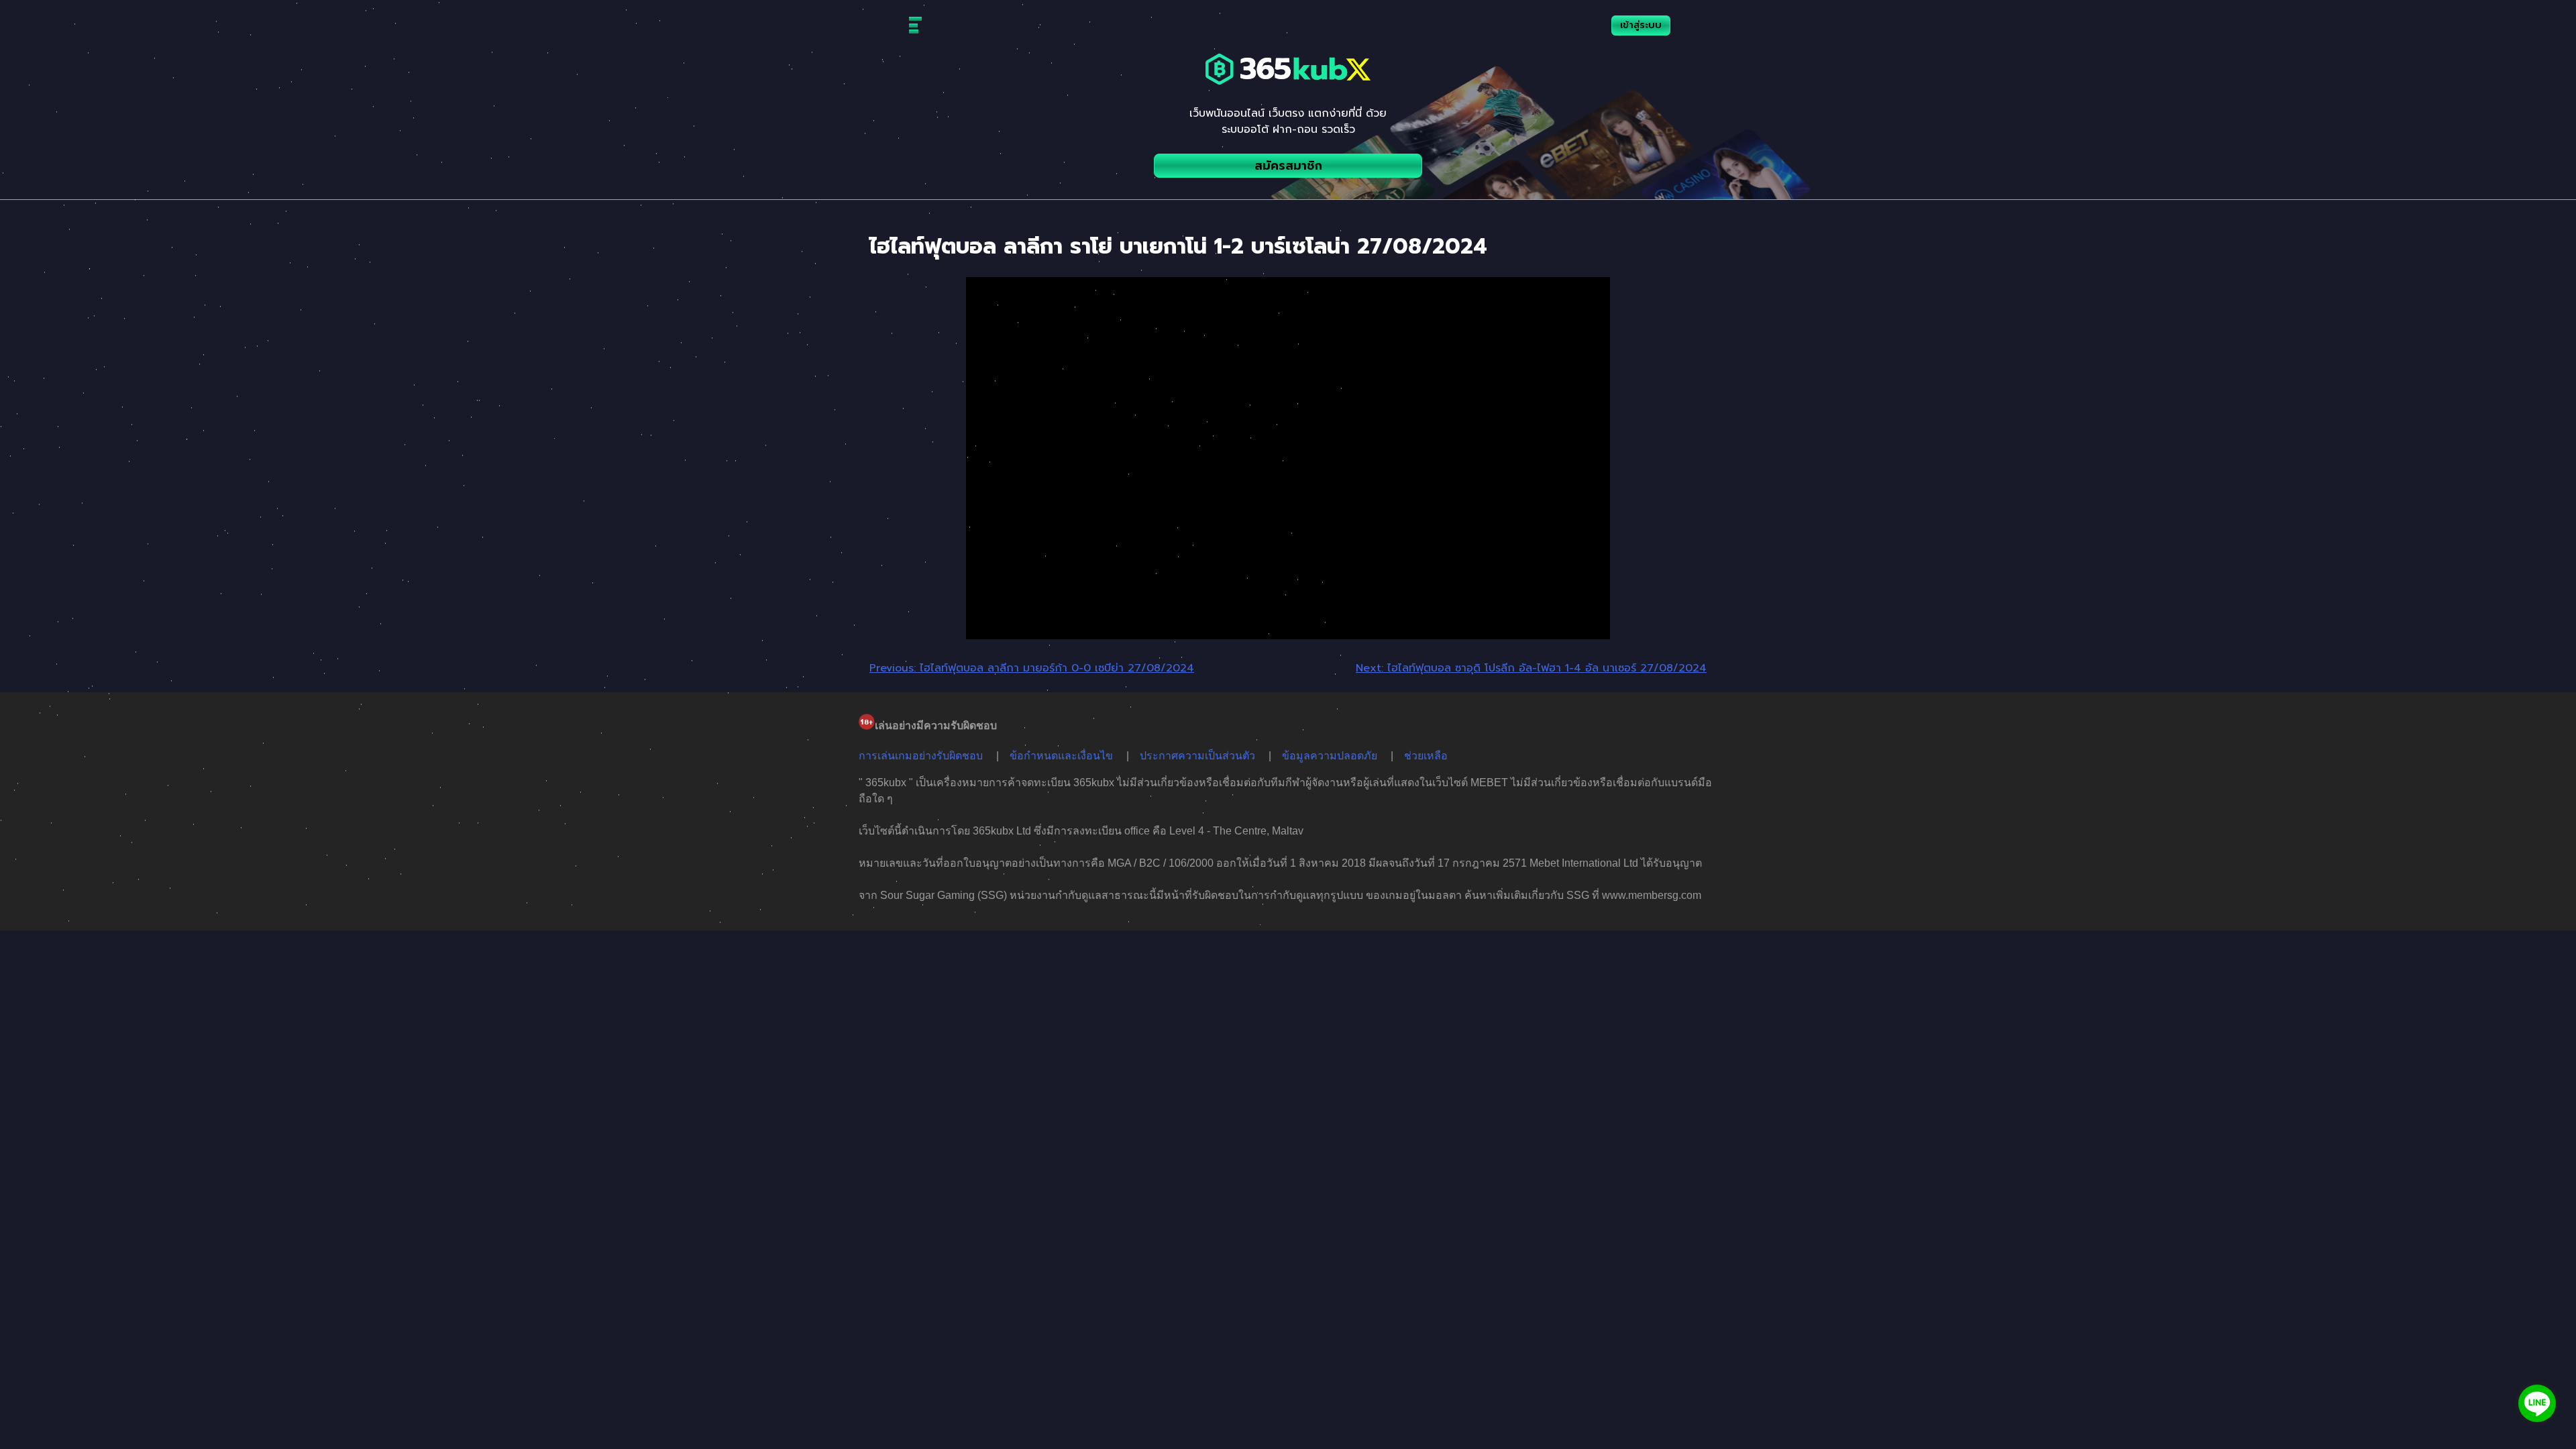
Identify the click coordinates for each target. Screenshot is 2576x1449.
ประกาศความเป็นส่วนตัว (1197, 756)
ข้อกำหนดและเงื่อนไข (1061, 756)
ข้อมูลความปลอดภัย (1330, 756)
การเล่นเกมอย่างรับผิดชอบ (921, 756)
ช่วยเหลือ (1426, 756)
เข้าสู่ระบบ (1641, 25)
